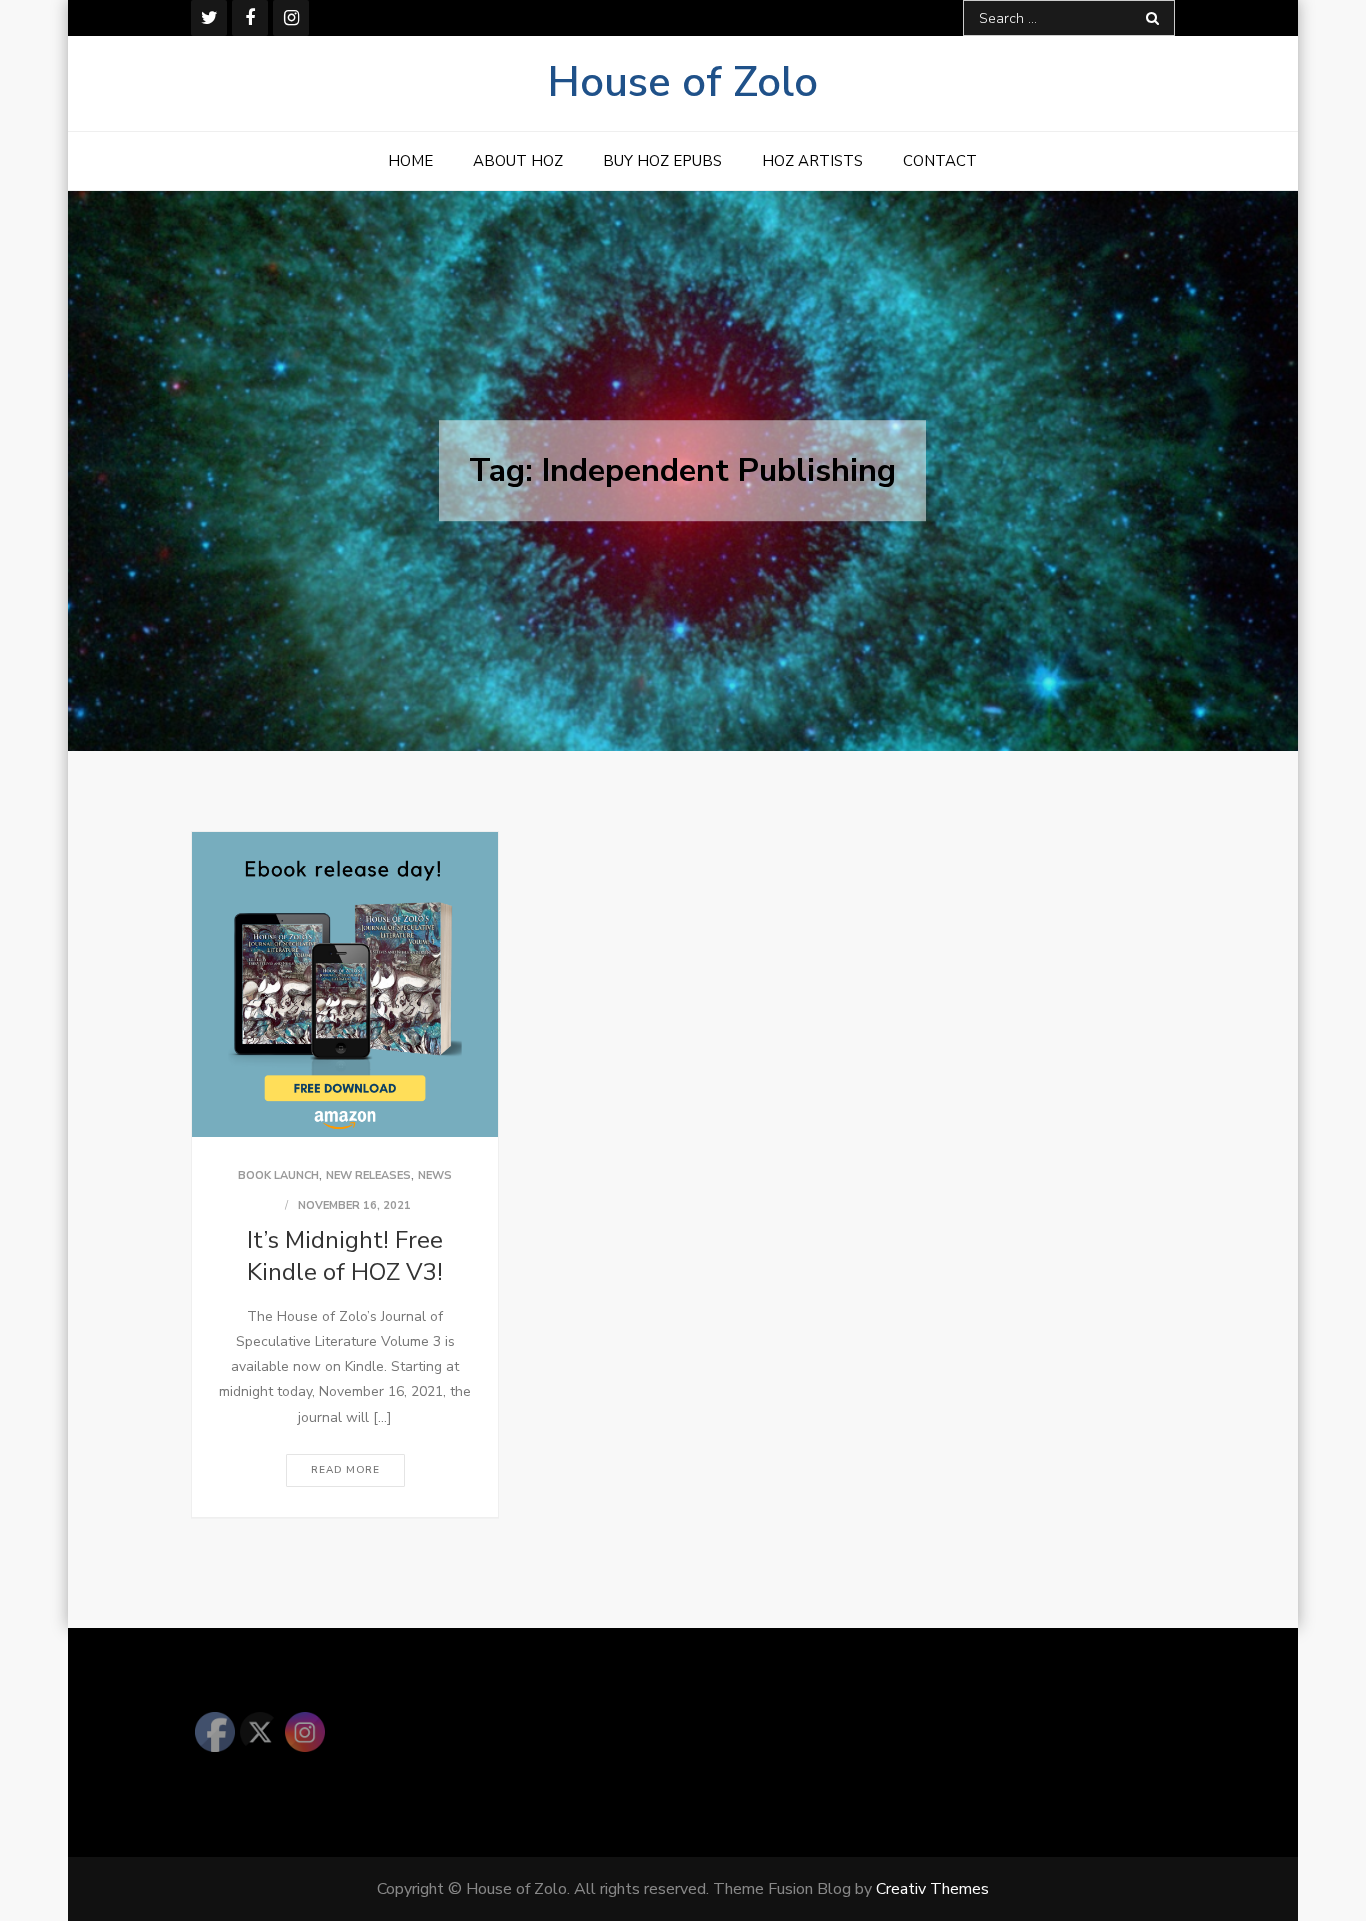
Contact (940, 161)
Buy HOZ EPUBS (662, 161)
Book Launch (278, 1175)
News (435, 1175)
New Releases (368, 1175)
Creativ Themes (932, 1889)
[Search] (1152, 18)
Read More (345, 1470)
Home (410, 161)
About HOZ (518, 161)
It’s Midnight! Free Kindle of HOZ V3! (345, 1255)
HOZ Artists (812, 161)
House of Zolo (683, 82)
